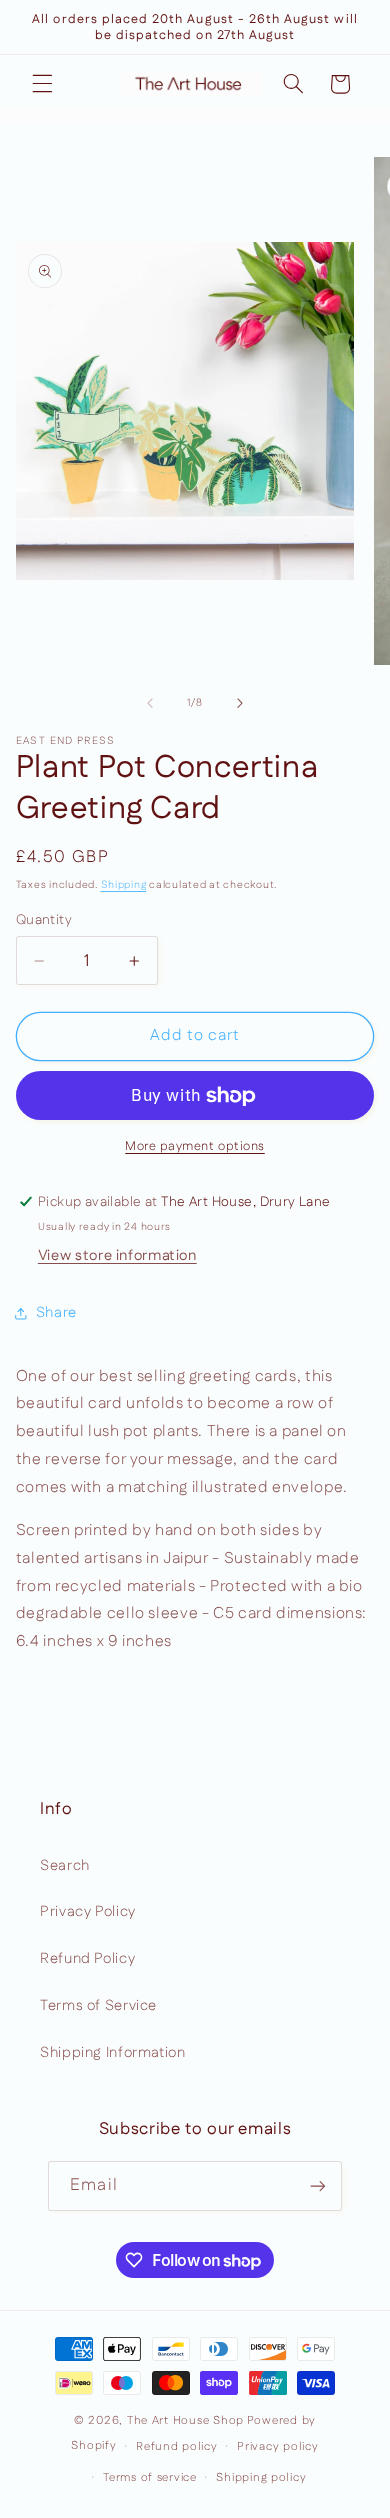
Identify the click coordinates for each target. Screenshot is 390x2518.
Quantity (44, 920)
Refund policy (177, 2446)
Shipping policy (261, 2477)
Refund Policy (87, 1958)
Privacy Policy (88, 1911)
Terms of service (150, 2477)
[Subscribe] (317, 2185)
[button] (42, 84)
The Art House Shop (185, 2420)
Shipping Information (113, 2052)
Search (65, 1865)
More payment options (195, 1146)
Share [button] (56, 1312)
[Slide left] (150, 703)
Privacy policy (277, 2446)
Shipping (124, 884)
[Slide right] (240, 703)
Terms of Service (98, 2005)
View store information (117, 1255)
